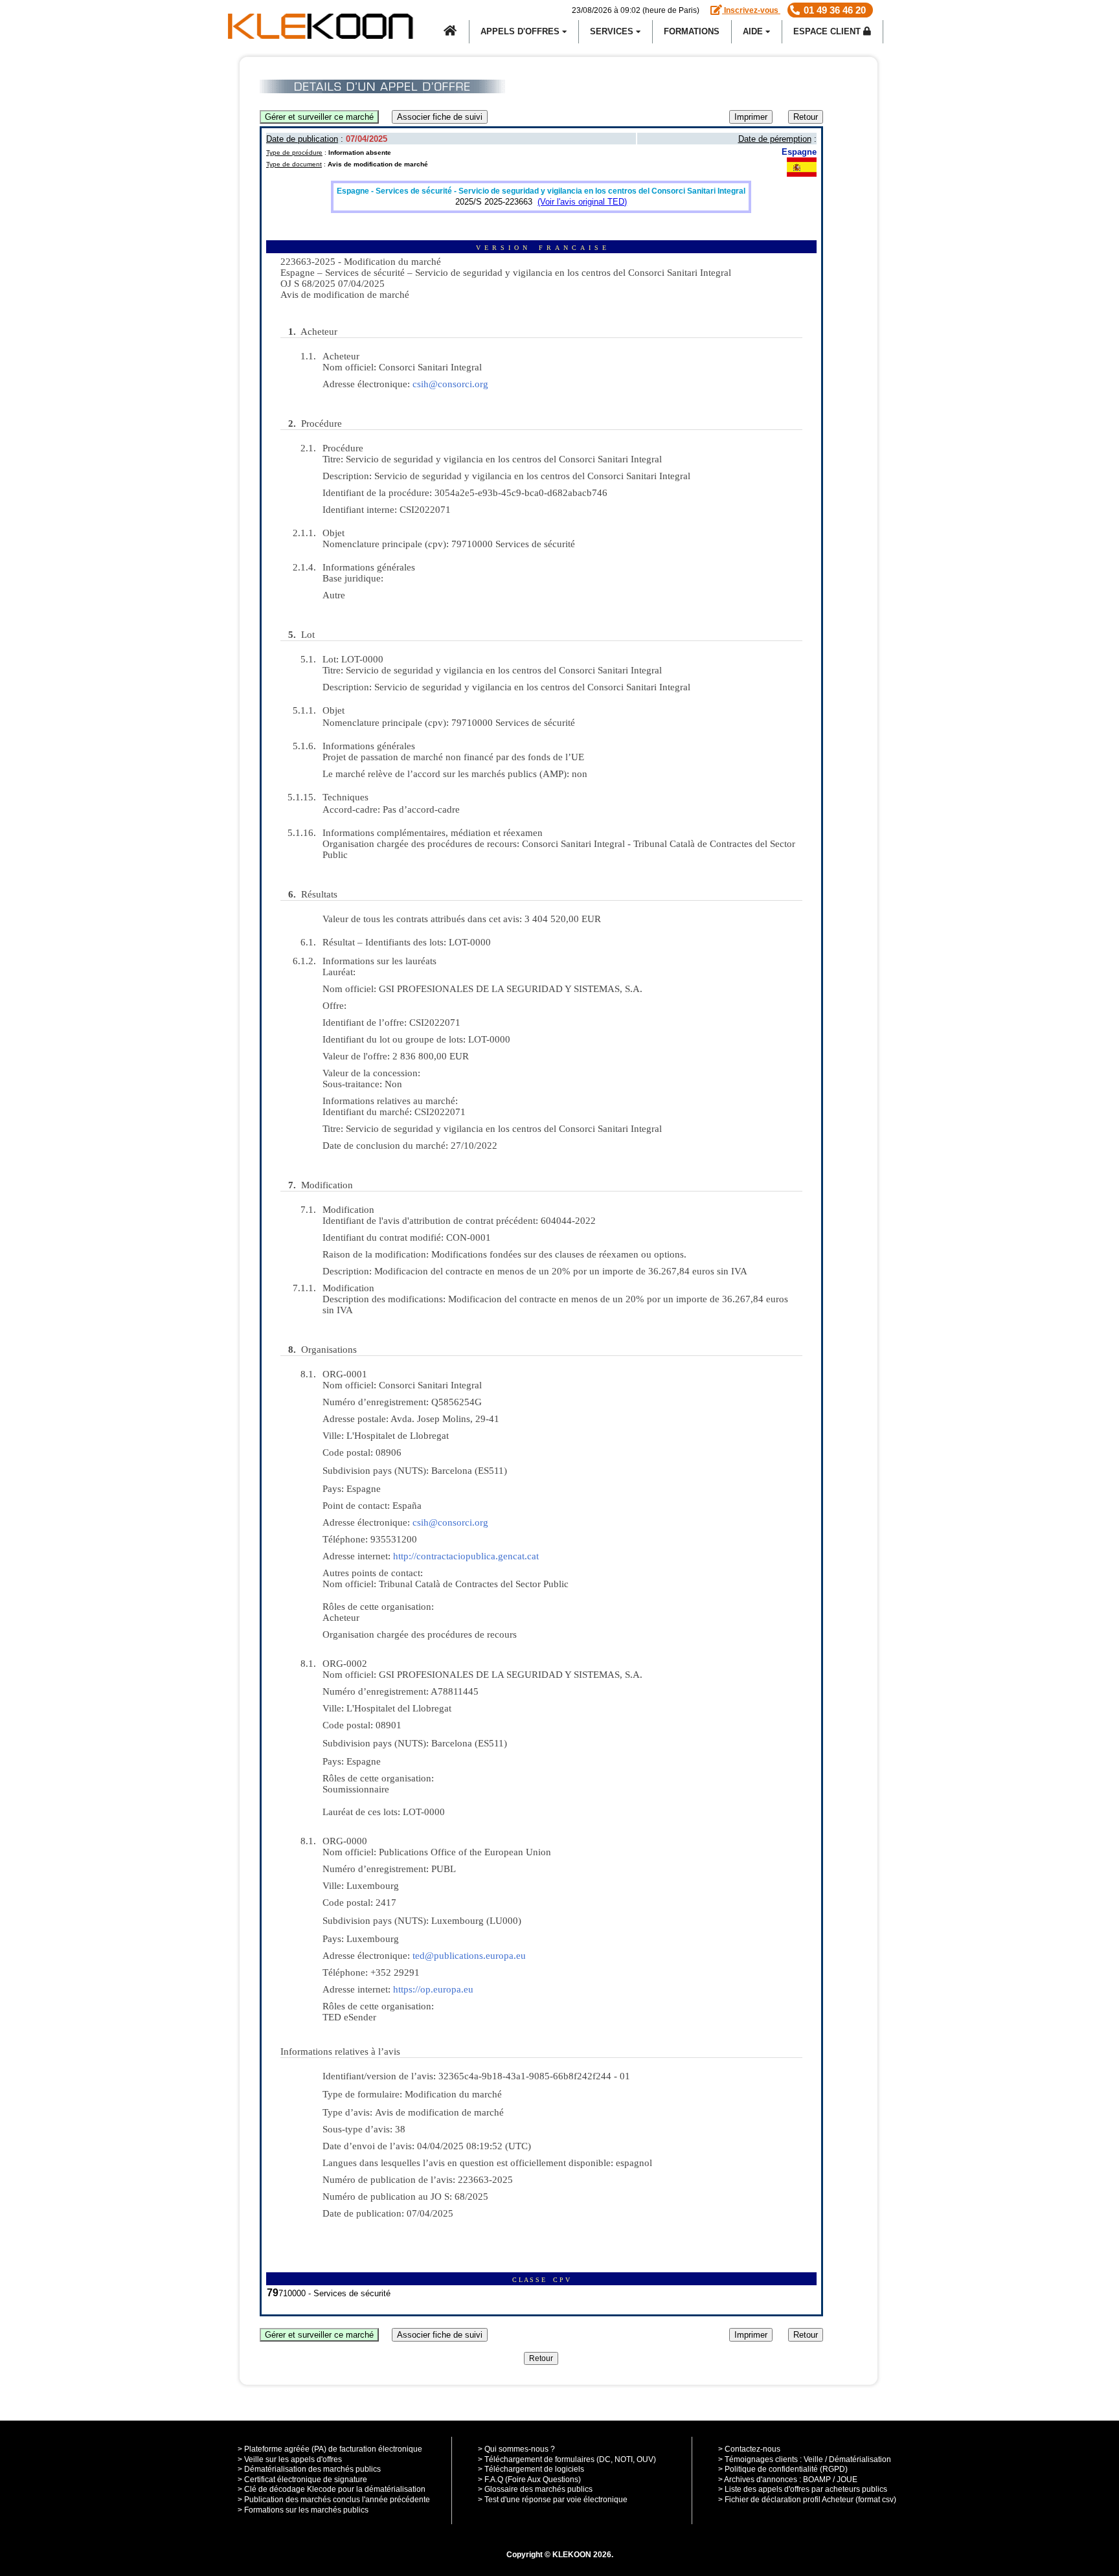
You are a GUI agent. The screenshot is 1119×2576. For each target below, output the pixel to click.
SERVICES (613, 31)
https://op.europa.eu (433, 1989)
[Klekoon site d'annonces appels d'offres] (451, 32)
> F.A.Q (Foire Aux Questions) (529, 2480)
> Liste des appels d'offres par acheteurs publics (803, 2489)
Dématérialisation (860, 2459)
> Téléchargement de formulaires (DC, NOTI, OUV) (567, 2459)
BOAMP (817, 2480)
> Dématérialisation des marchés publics (309, 2469)
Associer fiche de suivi (440, 117)
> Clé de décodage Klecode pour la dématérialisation (332, 2489)
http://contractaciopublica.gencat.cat (466, 1556)
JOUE (847, 2480)
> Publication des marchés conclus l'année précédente (334, 2500)
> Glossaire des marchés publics (535, 2489)
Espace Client (828, 31)
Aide (754, 31)
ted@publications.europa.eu (469, 1956)
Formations (692, 31)
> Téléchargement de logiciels (531, 2469)
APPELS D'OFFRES (521, 31)
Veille (813, 2459)
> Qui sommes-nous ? (516, 2449)
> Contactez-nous (749, 2449)
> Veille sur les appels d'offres (290, 2459)
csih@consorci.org (450, 384)
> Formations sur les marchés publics (303, 2510)
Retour (806, 117)
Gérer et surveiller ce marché (319, 117)
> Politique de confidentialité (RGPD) (783, 2469)
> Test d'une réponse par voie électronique (553, 2500)
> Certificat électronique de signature (302, 2480)
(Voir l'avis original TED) (582, 202)
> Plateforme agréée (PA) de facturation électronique (330, 2449)
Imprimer (751, 117)
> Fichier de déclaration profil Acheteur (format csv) (807, 2500)
